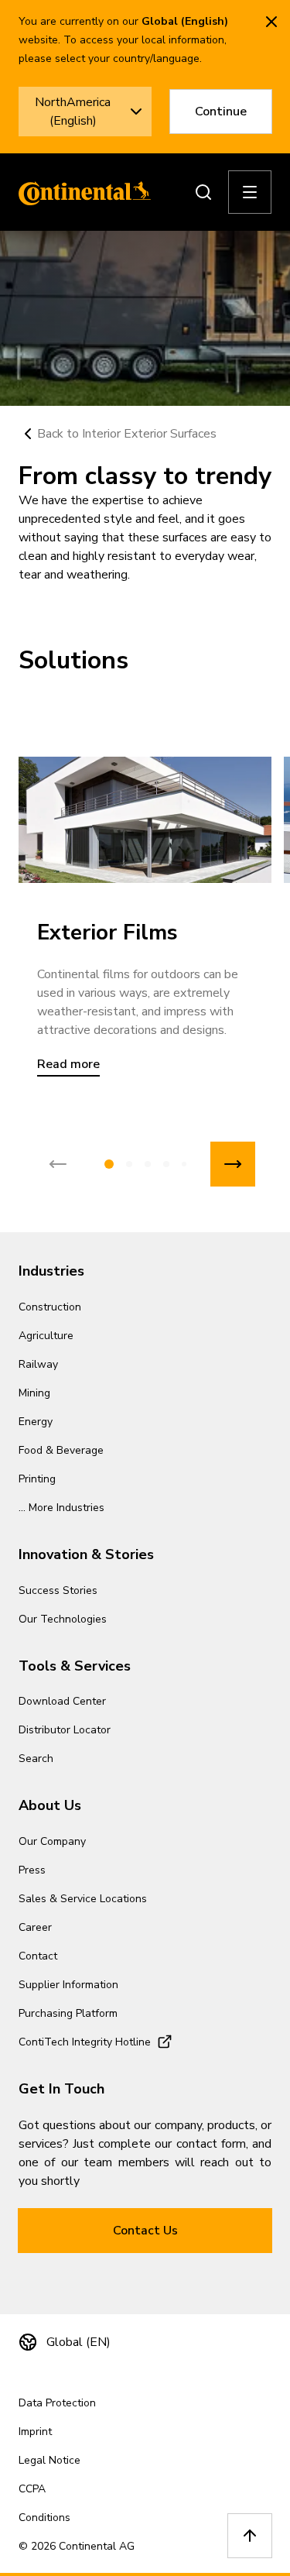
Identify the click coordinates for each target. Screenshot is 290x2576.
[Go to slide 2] (129, 1164)
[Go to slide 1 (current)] (109, 1164)
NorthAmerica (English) (73, 112)
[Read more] (145, 820)
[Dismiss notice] (271, 22)
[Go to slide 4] (166, 1164)
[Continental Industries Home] (80, 192)
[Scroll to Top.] (250, 2536)
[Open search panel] (203, 192)
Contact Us (145, 2231)
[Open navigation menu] (250, 192)
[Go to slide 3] (148, 1164)
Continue (221, 112)
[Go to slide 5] (184, 1164)
